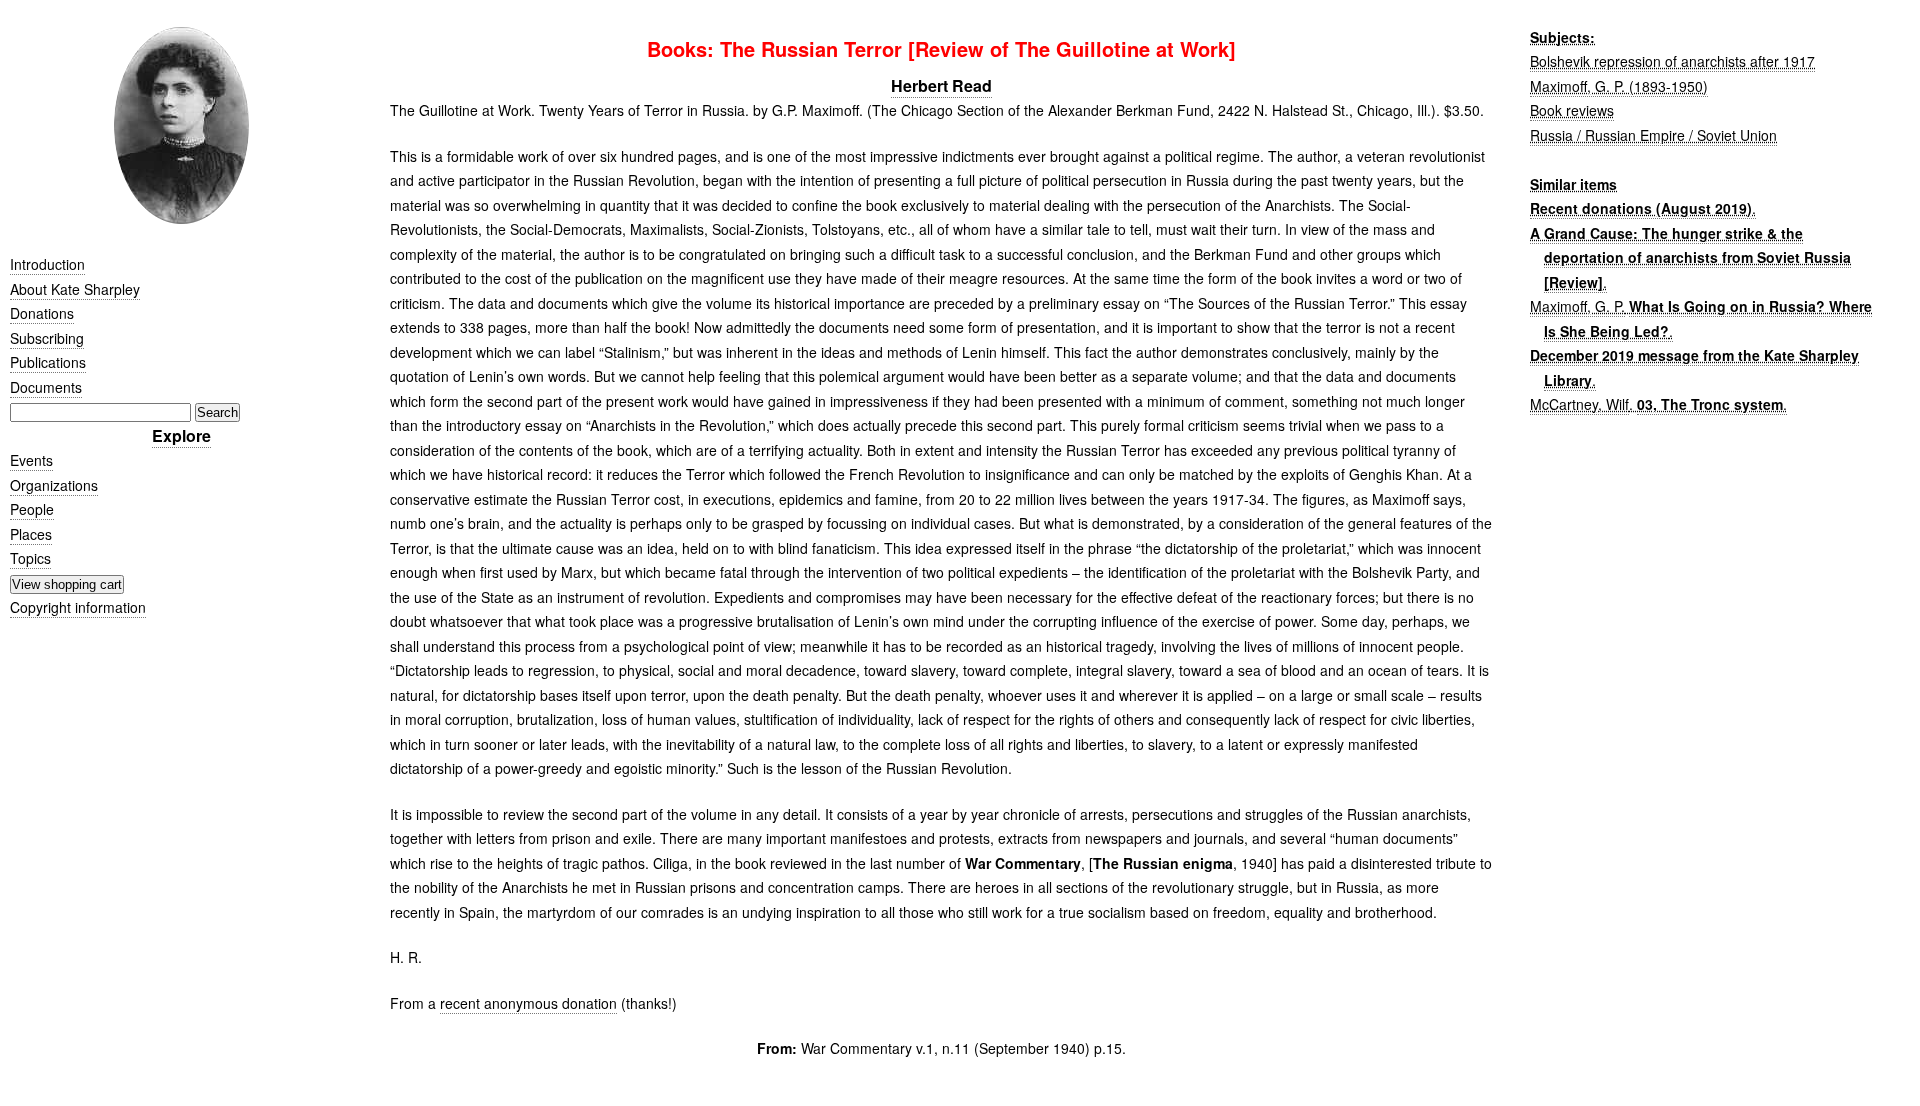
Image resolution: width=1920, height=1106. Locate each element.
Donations (42, 313)
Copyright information (78, 607)
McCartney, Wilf (1579, 404)
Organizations (54, 485)
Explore (181, 435)
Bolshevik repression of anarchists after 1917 (1672, 61)
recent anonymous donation (528, 1003)
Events (31, 460)
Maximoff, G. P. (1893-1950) (1619, 86)
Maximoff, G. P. (1577, 306)
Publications (48, 362)
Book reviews (1572, 110)
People (32, 509)
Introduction (47, 264)
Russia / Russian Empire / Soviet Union (1653, 135)
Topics (30, 558)
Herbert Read (941, 85)
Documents (46, 387)
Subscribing (47, 338)
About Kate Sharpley (75, 289)
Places (31, 534)
